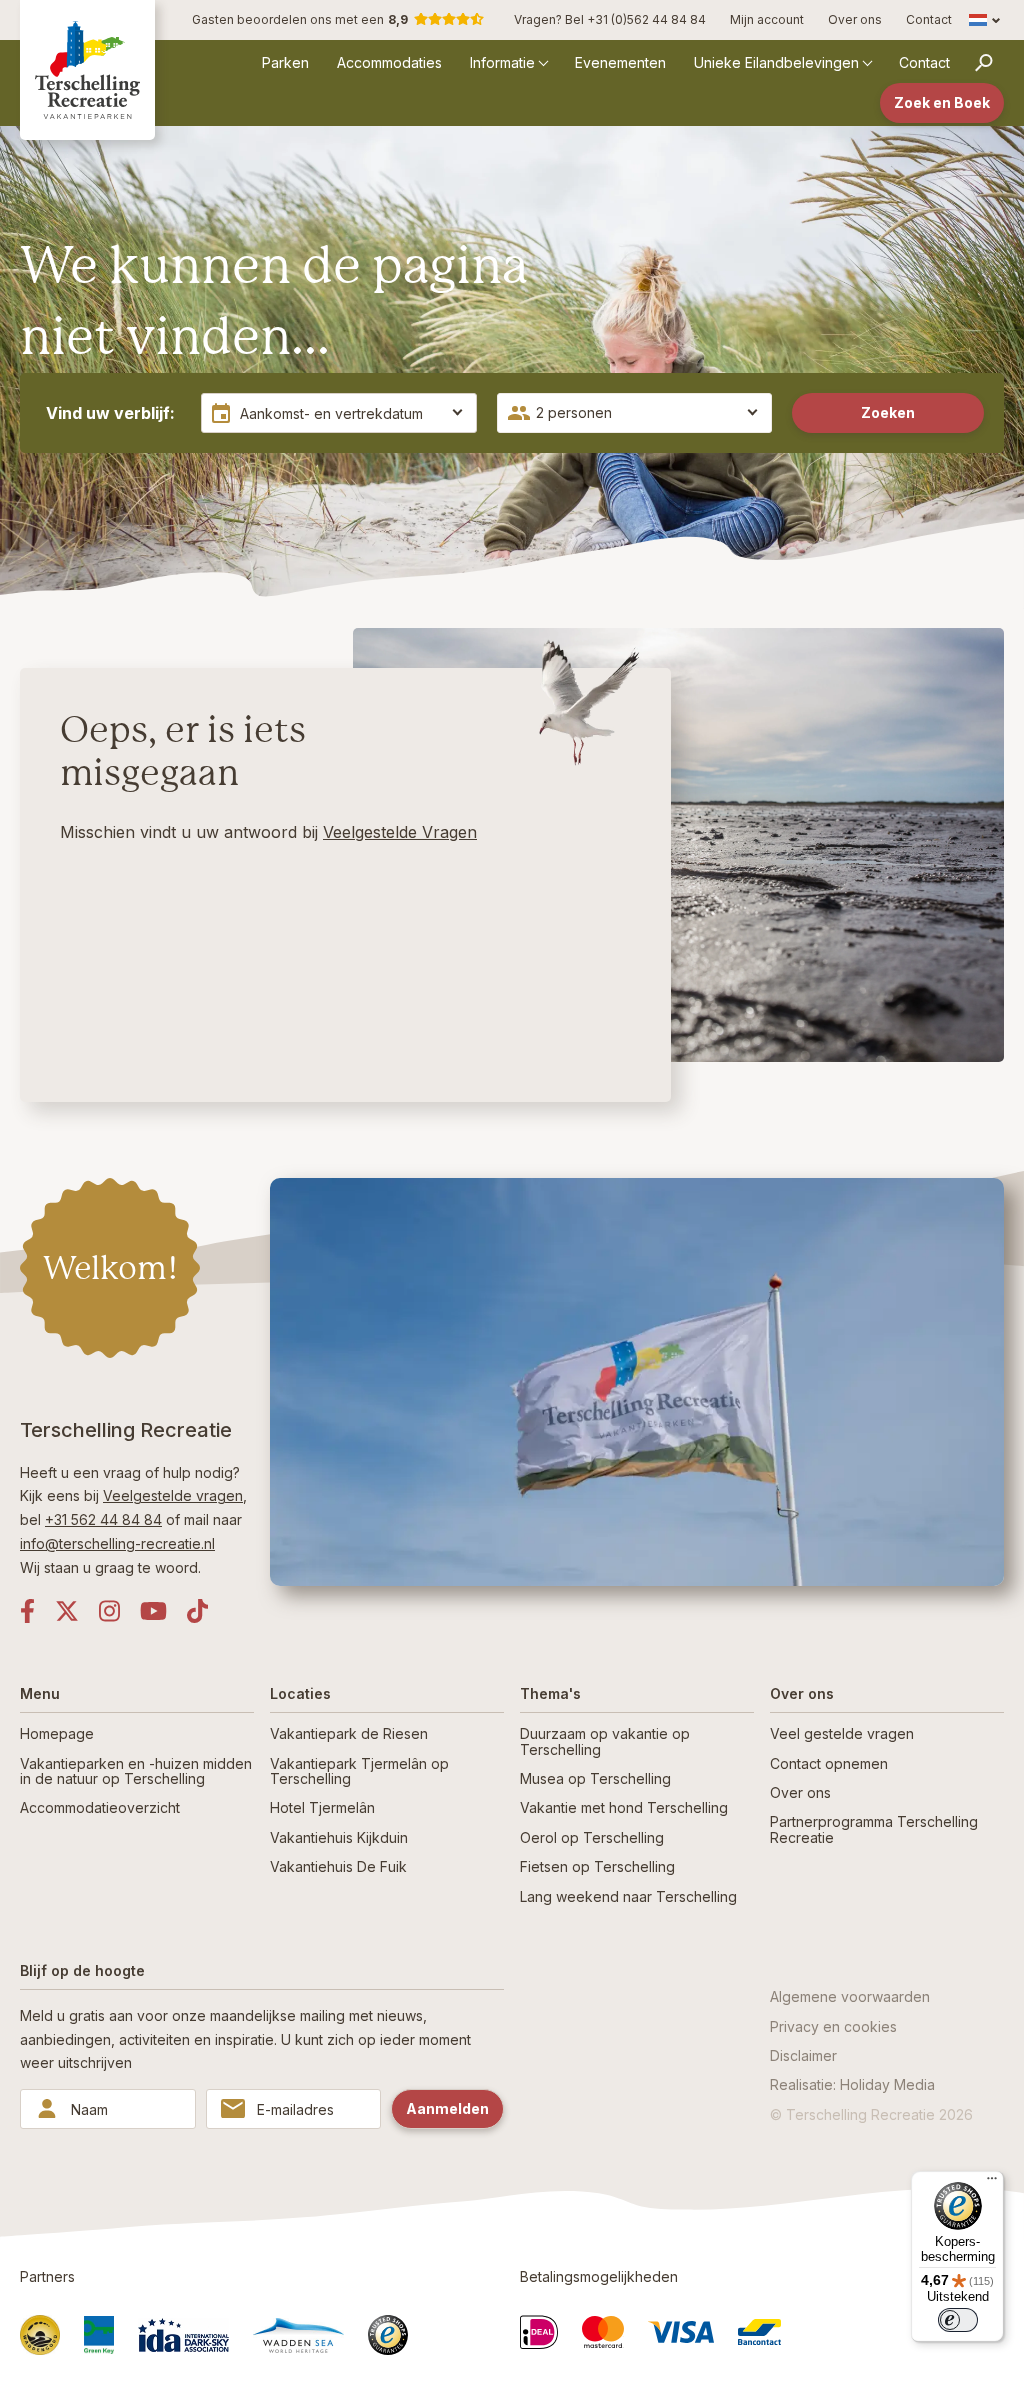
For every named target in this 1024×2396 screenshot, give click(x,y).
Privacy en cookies (833, 2026)
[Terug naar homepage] (87, 69)
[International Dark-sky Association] (183, 2335)
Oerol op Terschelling (592, 1837)
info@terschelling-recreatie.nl (117, 1543)
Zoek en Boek (942, 102)
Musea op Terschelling (595, 1778)
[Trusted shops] (388, 2335)
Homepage (57, 1733)
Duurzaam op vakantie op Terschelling (605, 1741)
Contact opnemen (829, 1763)
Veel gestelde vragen (842, 1733)
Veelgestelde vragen (173, 1495)
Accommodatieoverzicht (100, 1807)
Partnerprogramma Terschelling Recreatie (874, 1829)
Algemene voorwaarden (850, 1996)
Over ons (855, 19)
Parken (285, 62)
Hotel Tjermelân (322, 1807)
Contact (929, 19)
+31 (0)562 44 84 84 (646, 19)
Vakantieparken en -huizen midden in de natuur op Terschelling (136, 1771)
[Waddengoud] (40, 2335)
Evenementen (620, 62)
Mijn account (767, 19)
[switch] (958, 2320)
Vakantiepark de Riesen (349, 1733)
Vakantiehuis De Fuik (338, 1866)
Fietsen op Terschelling (597, 1866)
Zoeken (888, 412)
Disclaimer (803, 2055)
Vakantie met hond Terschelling (624, 1807)
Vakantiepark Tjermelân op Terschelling (359, 1771)
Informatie (502, 62)
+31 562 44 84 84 (103, 1519)
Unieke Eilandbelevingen (776, 62)
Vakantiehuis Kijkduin (339, 1837)
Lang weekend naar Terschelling (628, 1896)
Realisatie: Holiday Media (852, 2084)
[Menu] (992, 2183)
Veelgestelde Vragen (400, 832)
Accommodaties (389, 62)
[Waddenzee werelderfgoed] (298, 2335)
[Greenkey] (99, 2335)
